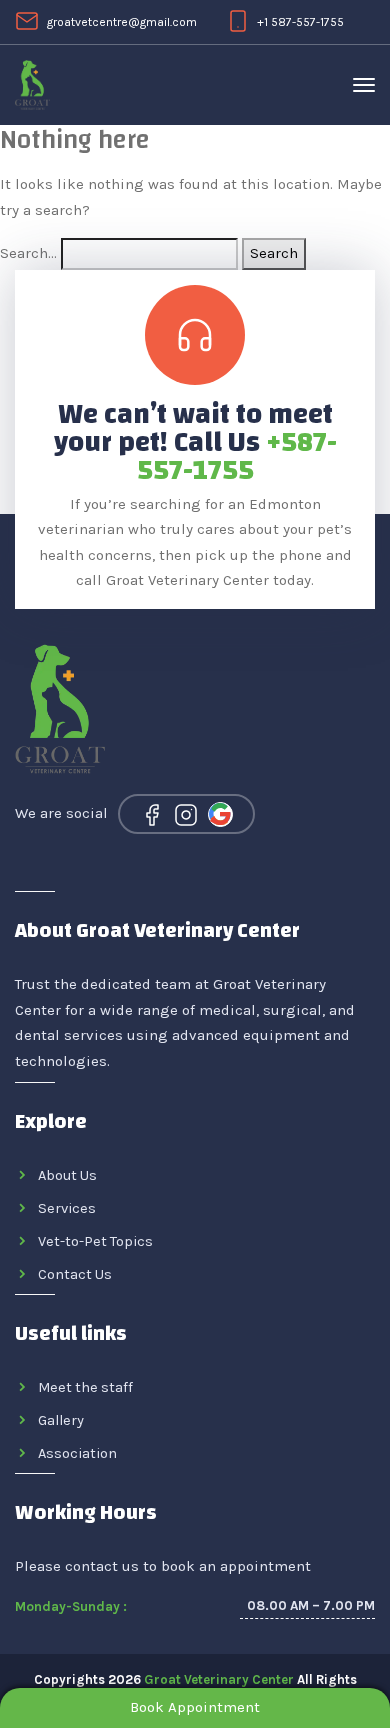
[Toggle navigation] (364, 85)
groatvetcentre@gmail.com (122, 22)
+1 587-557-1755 (300, 22)
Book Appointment (195, 1707)
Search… (28, 253)
